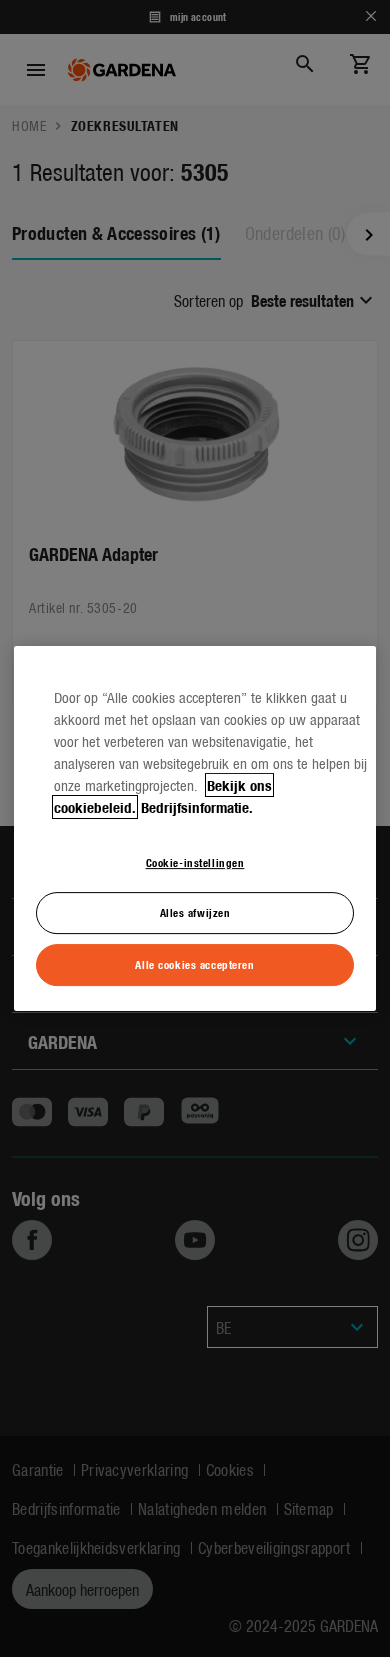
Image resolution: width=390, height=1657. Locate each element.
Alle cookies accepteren (194, 964)
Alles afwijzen (195, 913)
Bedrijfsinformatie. (197, 807)
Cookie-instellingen (195, 862)
